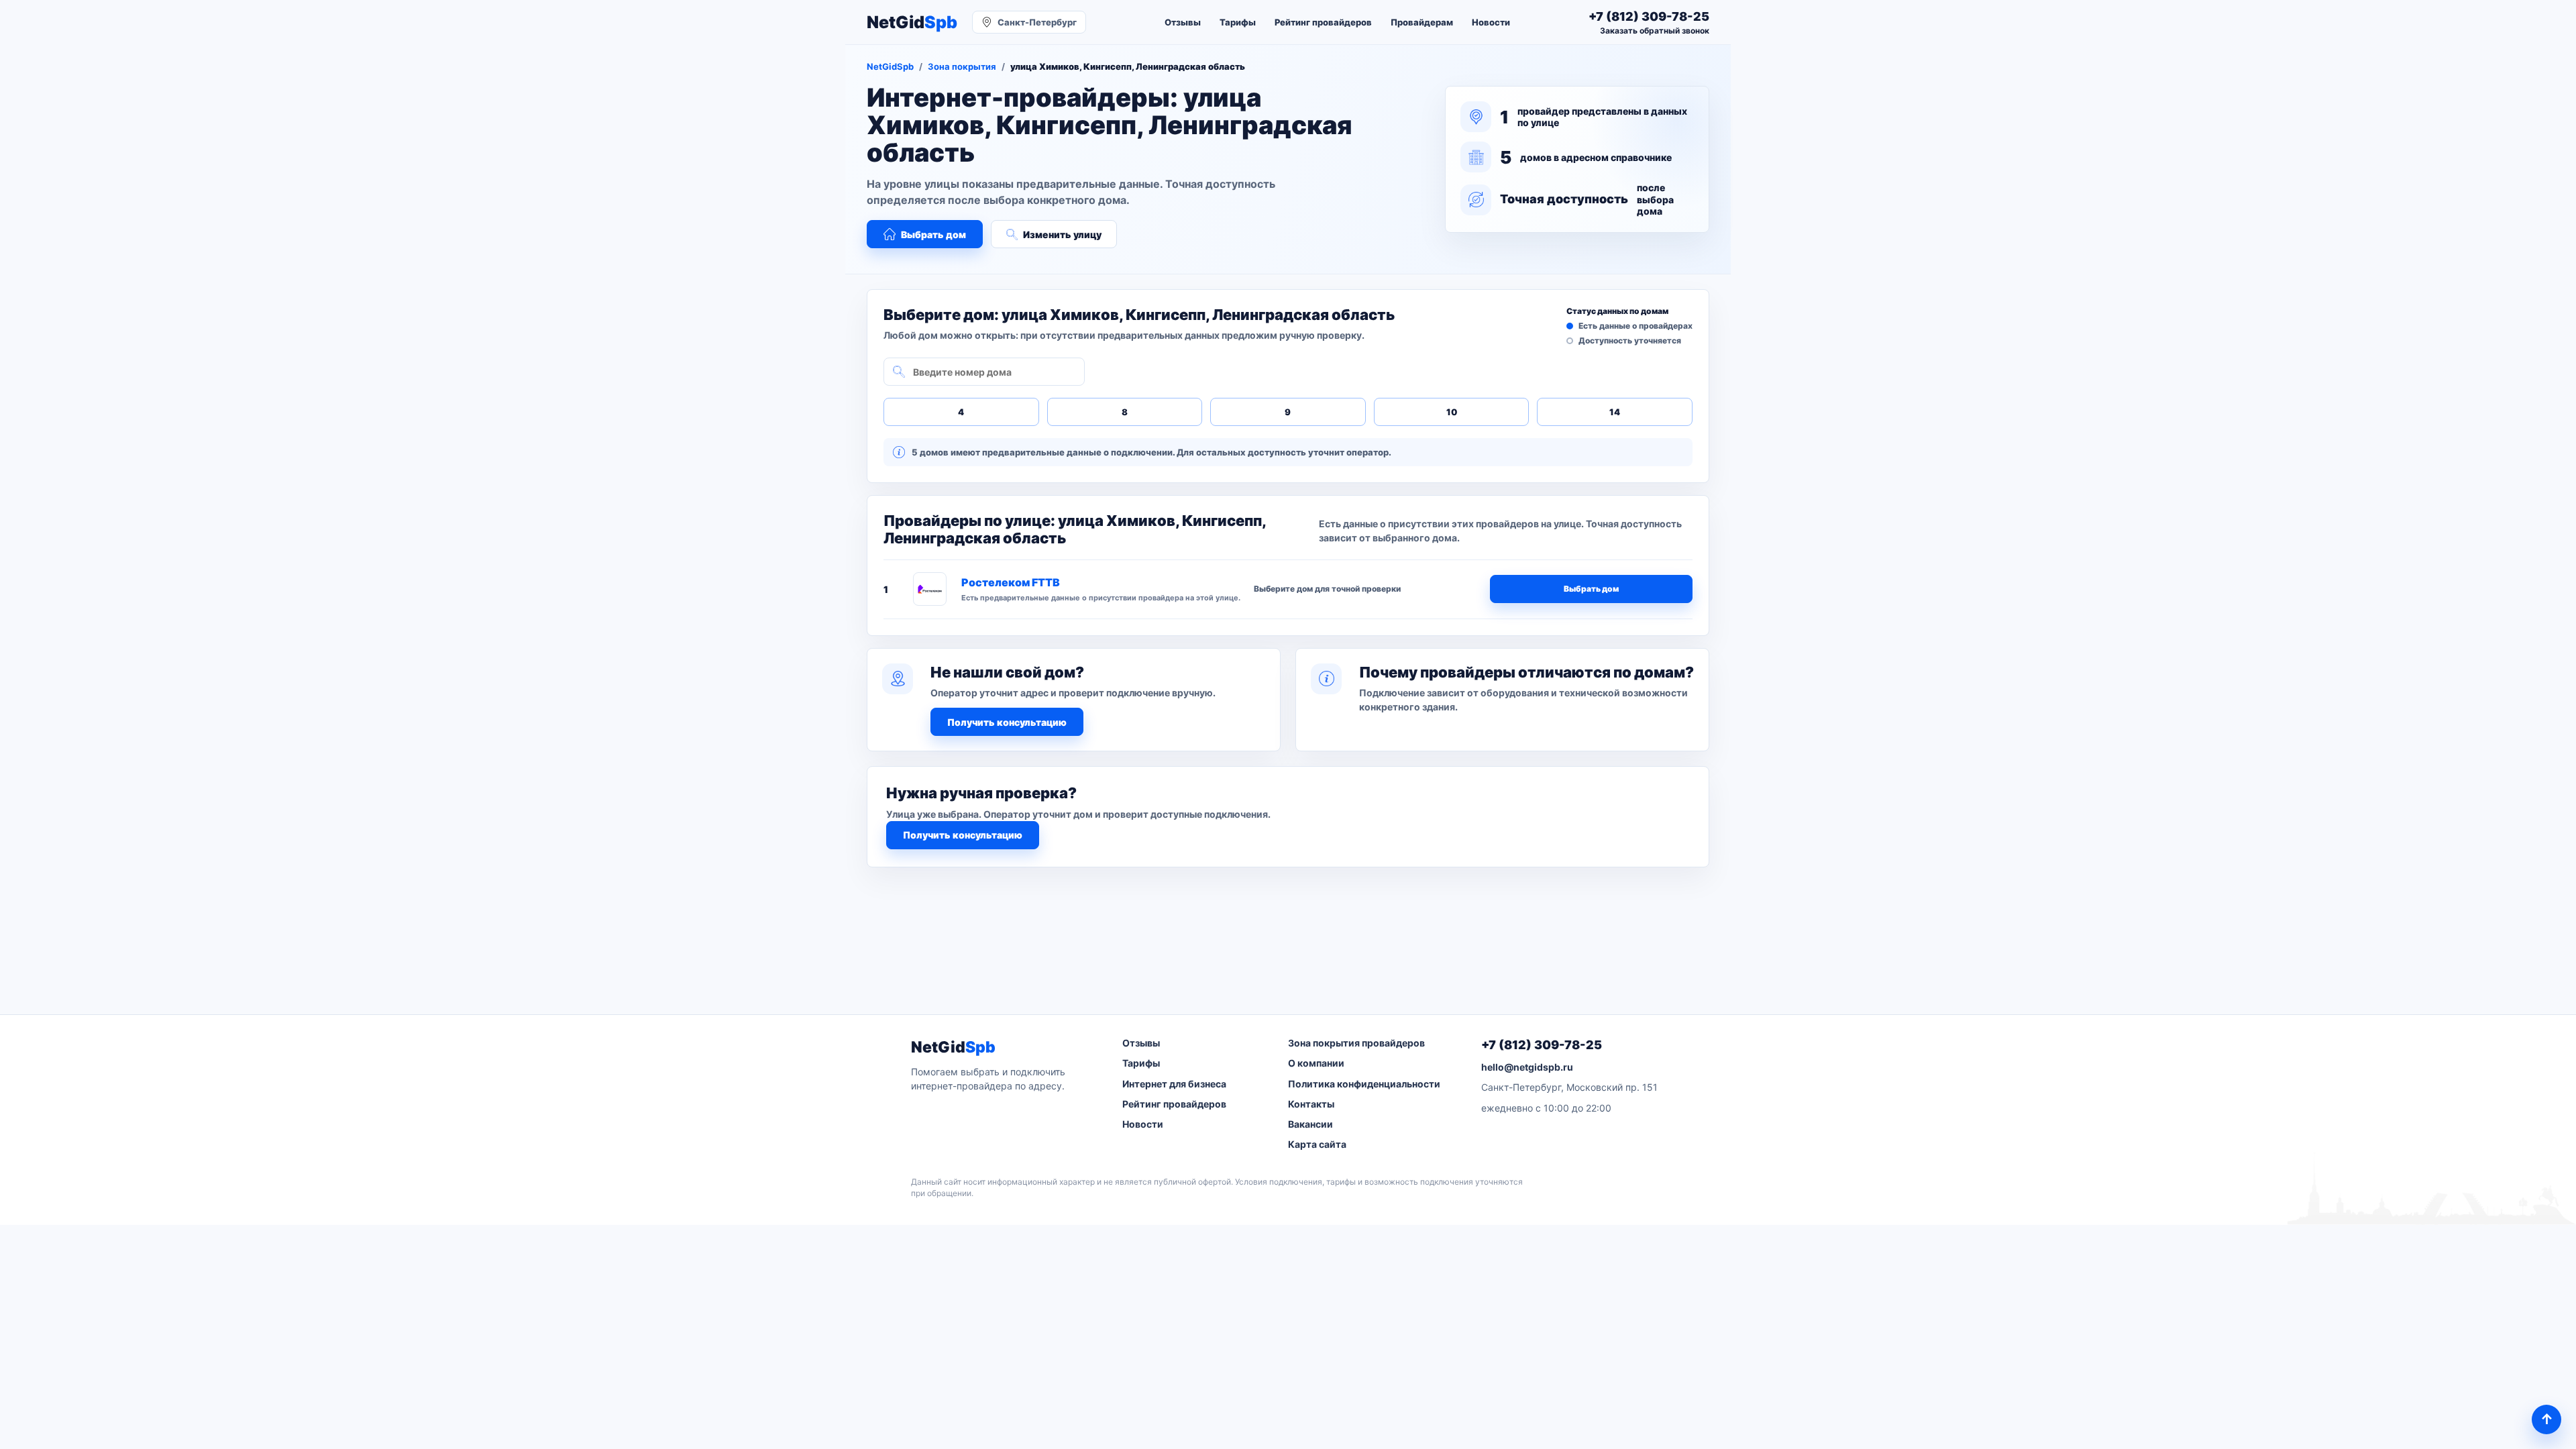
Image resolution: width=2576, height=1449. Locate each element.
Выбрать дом (933, 234)
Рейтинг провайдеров (1323, 22)
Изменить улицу (1062, 234)
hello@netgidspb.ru (1527, 1067)
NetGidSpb (890, 66)
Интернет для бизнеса (1174, 1084)
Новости (1491, 22)
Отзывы (1183, 22)
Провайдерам (1422, 22)
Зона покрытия (962, 66)
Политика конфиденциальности (1364, 1084)
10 (1452, 412)
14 (1615, 412)
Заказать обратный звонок (1655, 31)
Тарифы (1238, 22)
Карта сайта (1317, 1144)
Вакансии (1310, 1124)
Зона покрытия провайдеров (1356, 1043)
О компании (1316, 1063)
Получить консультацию (1007, 722)
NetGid (912, 22)
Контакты (1311, 1104)
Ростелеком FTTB (1011, 582)
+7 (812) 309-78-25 (1542, 1045)
